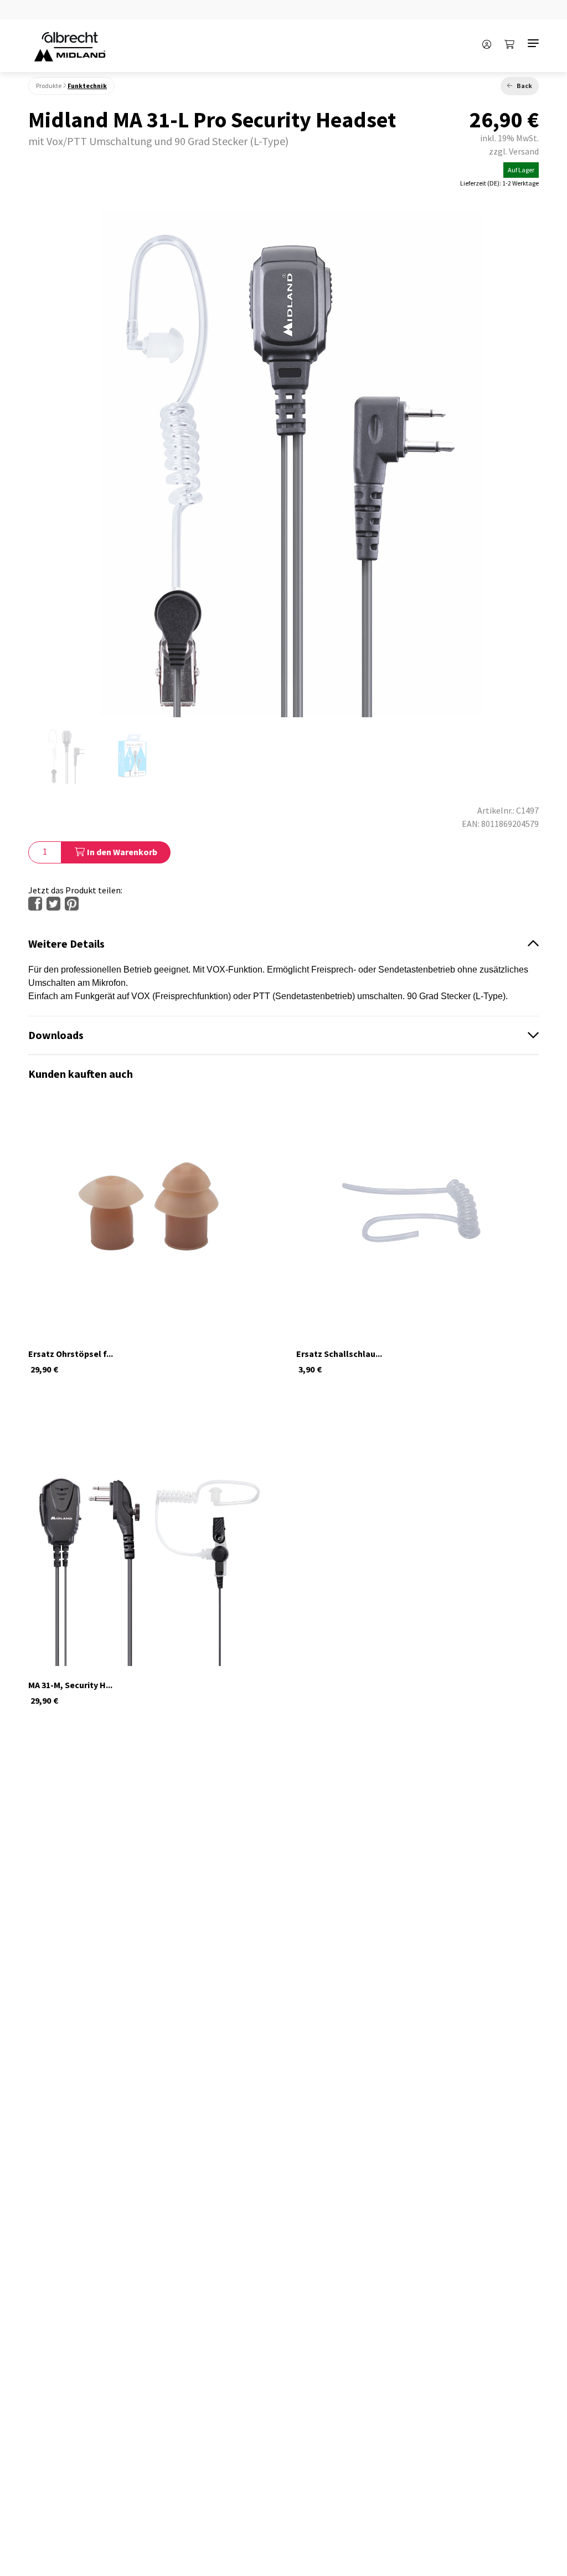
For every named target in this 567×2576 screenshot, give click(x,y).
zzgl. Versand (514, 151)
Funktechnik (87, 86)
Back (524, 86)
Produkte (49, 86)
